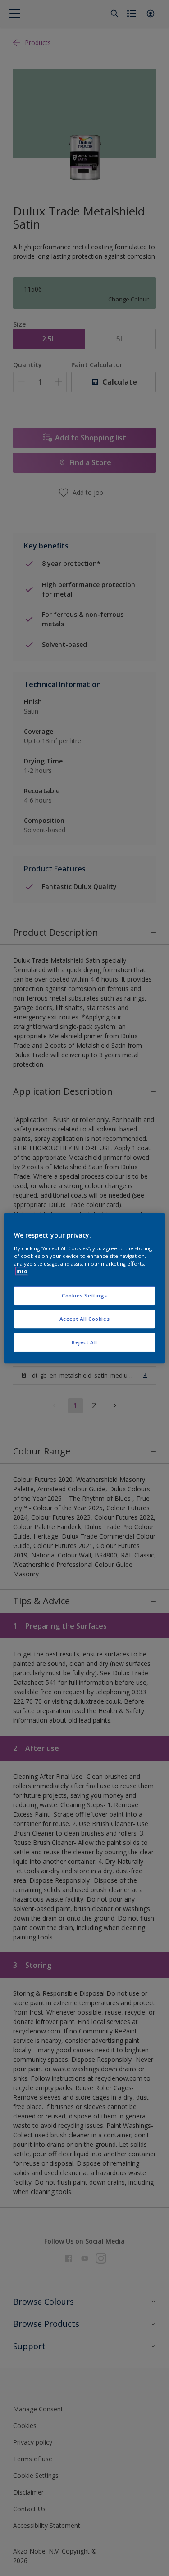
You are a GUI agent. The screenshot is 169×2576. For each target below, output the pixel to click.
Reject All (84, 1342)
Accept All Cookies (84, 1319)
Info (22, 1271)
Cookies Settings (84, 1295)
